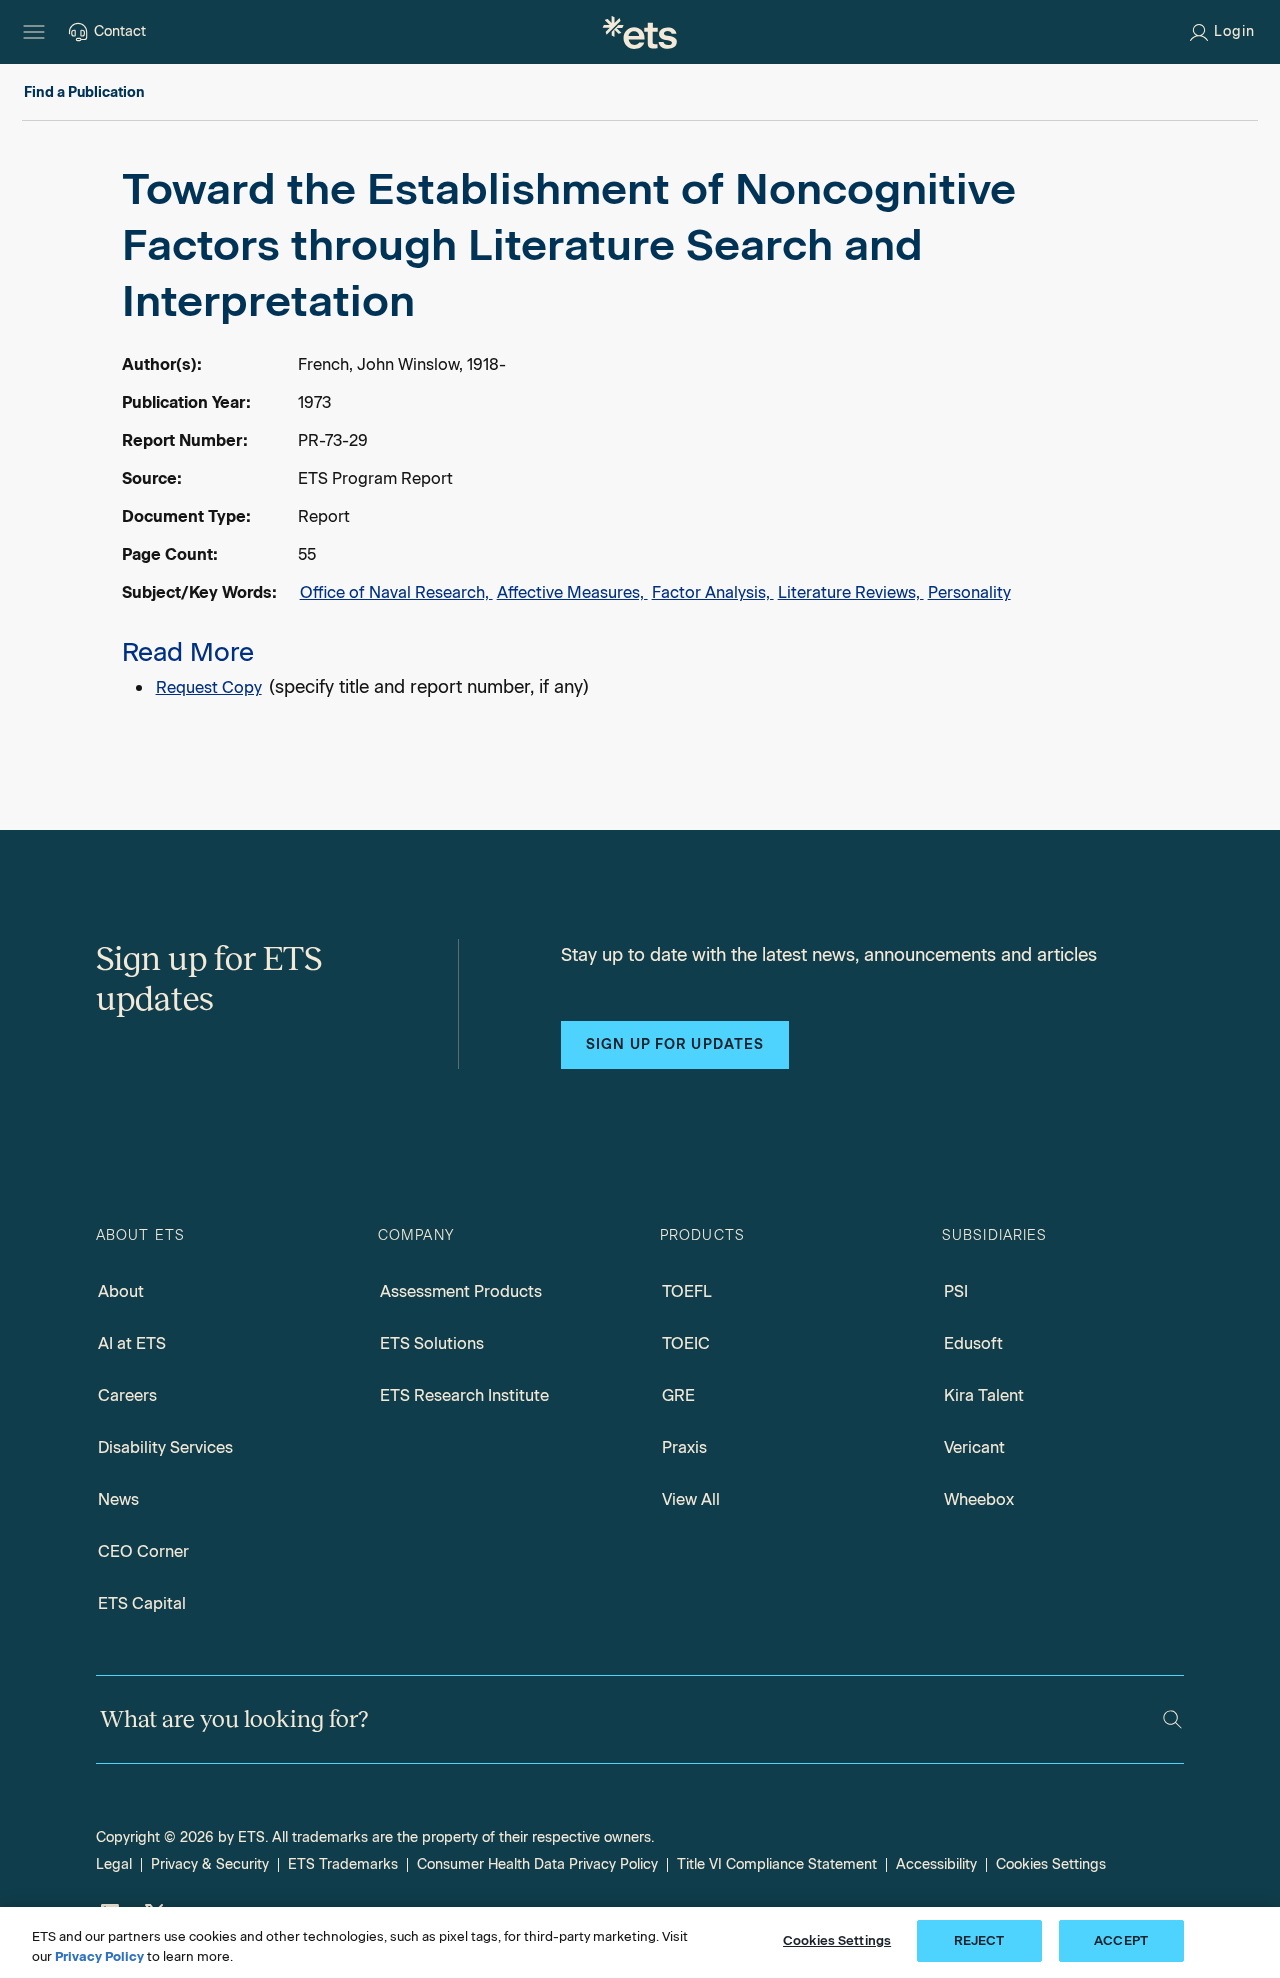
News (118, 1499)
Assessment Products (461, 1291)
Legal (114, 1864)
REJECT (979, 1940)
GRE (678, 1395)
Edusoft (973, 1343)
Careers (127, 1395)
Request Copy (209, 687)
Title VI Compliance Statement (777, 1864)
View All (691, 1499)
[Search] (1172, 1719)
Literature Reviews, (851, 592)
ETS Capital (142, 1603)
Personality (969, 592)
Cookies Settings (1051, 1864)
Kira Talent (984, 1395)
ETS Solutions (432, 1343)
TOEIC (686, 1343)
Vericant (974, 1447)
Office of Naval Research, (396, 592)
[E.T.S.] (640, 32)
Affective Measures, (572, 592)
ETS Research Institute (464, 1395)
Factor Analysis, (713, 592)
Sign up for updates (675, 1044)
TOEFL (687, 1291)
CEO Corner (143, 1551)
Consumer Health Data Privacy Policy (537, 1864)
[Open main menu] (34, 32)
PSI (956, 1291)
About (121, 1291)
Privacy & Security (210, 1864)
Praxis (684, 1447)
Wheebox (979, 1499)
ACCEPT (1121, 1940)
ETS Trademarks (343, 1864)
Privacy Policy (99, 1956)
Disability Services (165, 1447)
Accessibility (936, 1864)
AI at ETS (132, 1343)
